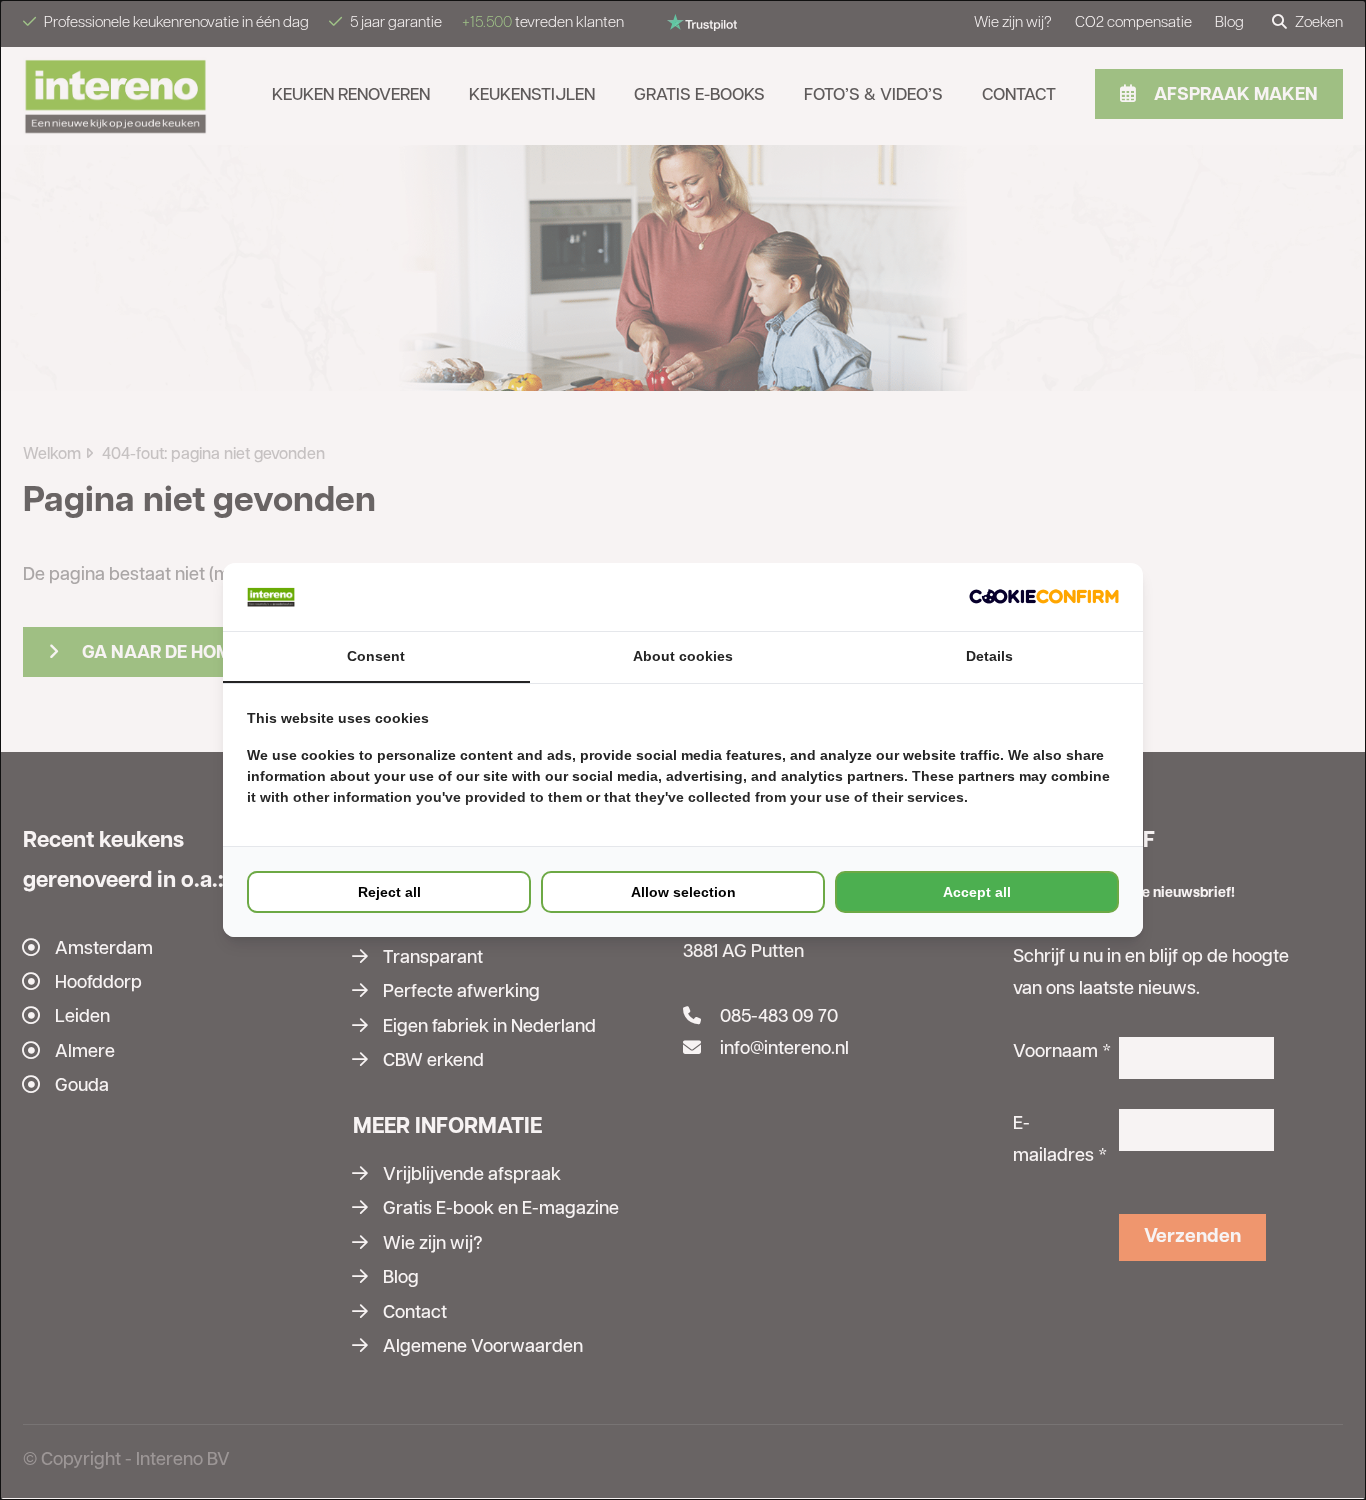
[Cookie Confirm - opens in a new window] (1044, 596)
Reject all (389, 892)
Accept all (977, 892)
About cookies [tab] (683, 656)
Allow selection (683, 892)
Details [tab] (989, 656)
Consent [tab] (376, 656)
